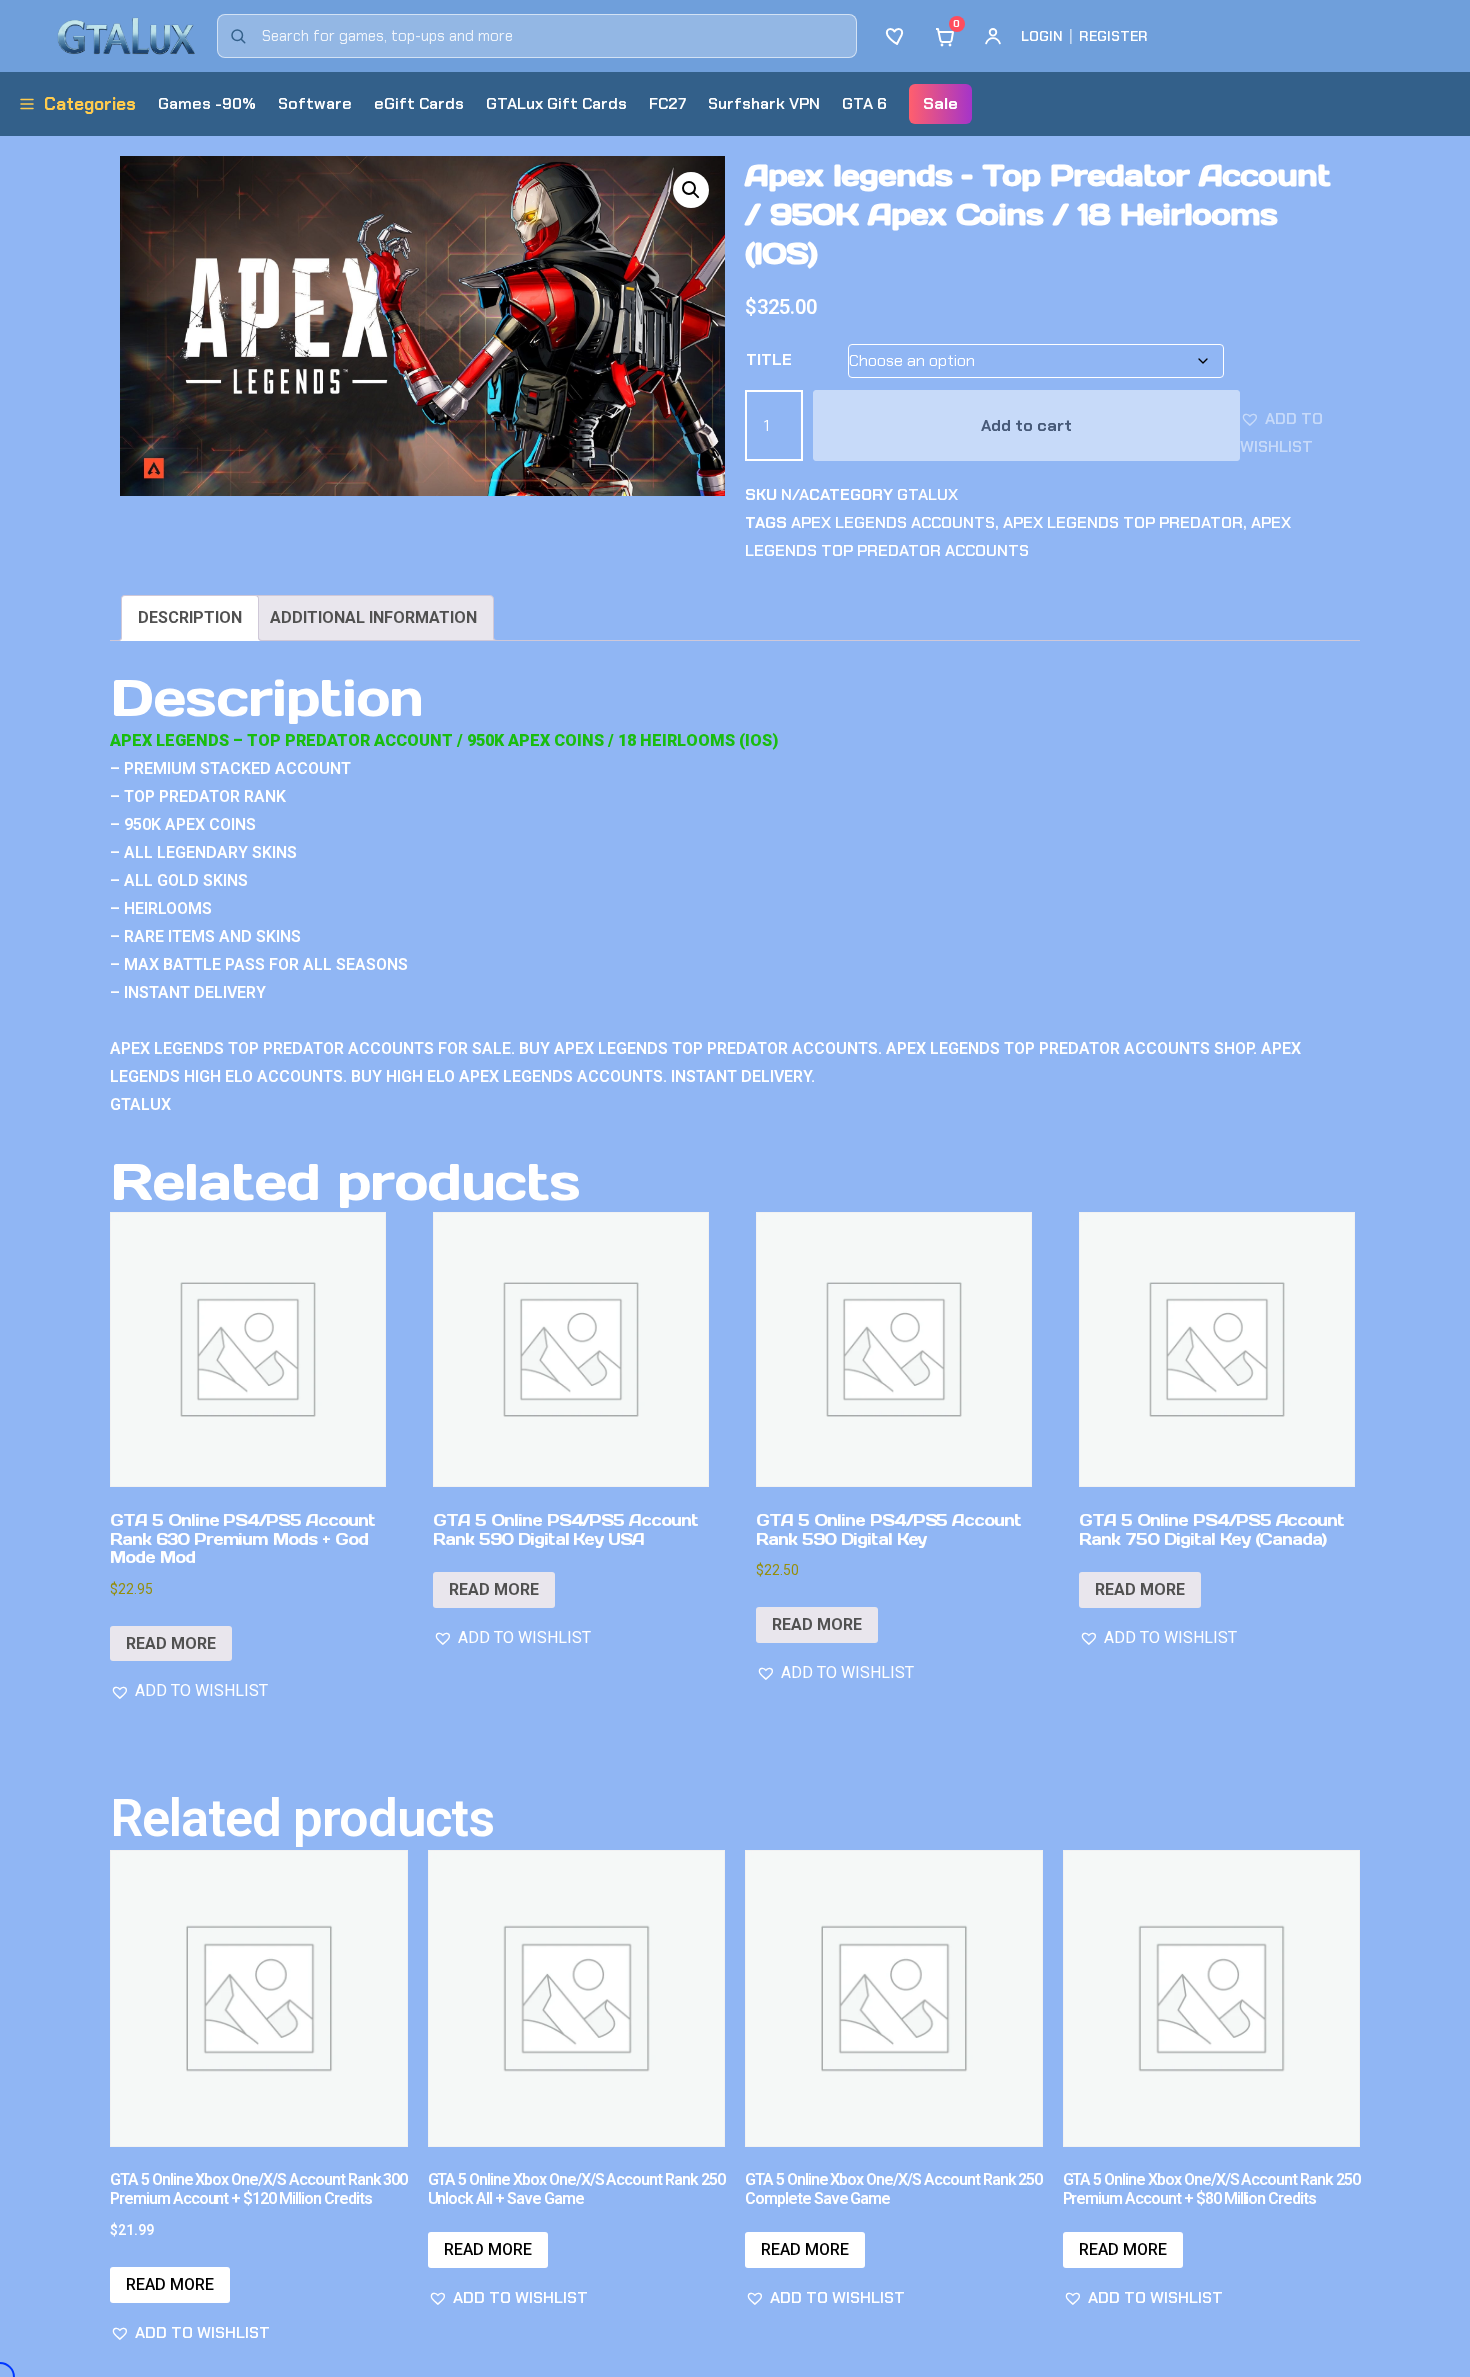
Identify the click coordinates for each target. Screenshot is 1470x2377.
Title (769, 359)
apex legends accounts (893, 522)
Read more (171, 1643)
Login (1042, 36)
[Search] (238, 36)
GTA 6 (864, 103)
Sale (940, 103)
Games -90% (207, 103)
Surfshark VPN (764, 103)
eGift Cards (419, 103)
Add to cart (1026, 425)
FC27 (667, 103)
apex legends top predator (1123, 522)
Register (1113, 36)
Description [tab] (190, 617)
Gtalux (927, 494)
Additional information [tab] (373, 617)
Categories (90, 104)
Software (315, 103)
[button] (691, 190)
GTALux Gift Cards (556, 103)
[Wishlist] (897, 36)
